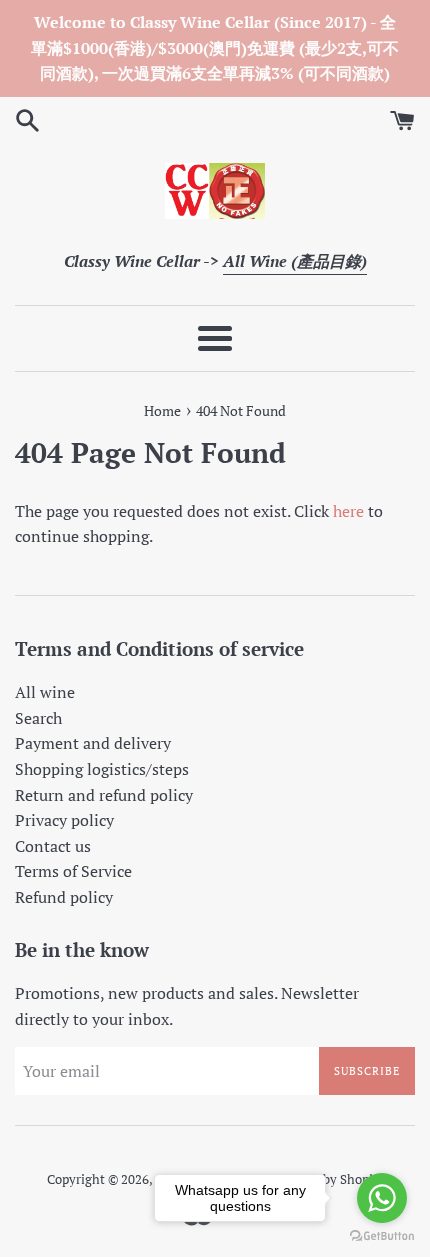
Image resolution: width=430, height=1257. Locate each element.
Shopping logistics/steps (102, 769)
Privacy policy (64, 820)
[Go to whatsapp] (382, 1198)
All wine (45, 692)
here (348, 511)
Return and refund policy (104, 795)
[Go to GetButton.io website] (382, 1236)
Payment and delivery (93, 743)
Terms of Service (73, 871)
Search (38, 718)
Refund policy (64, 897)
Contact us (53, 846)
